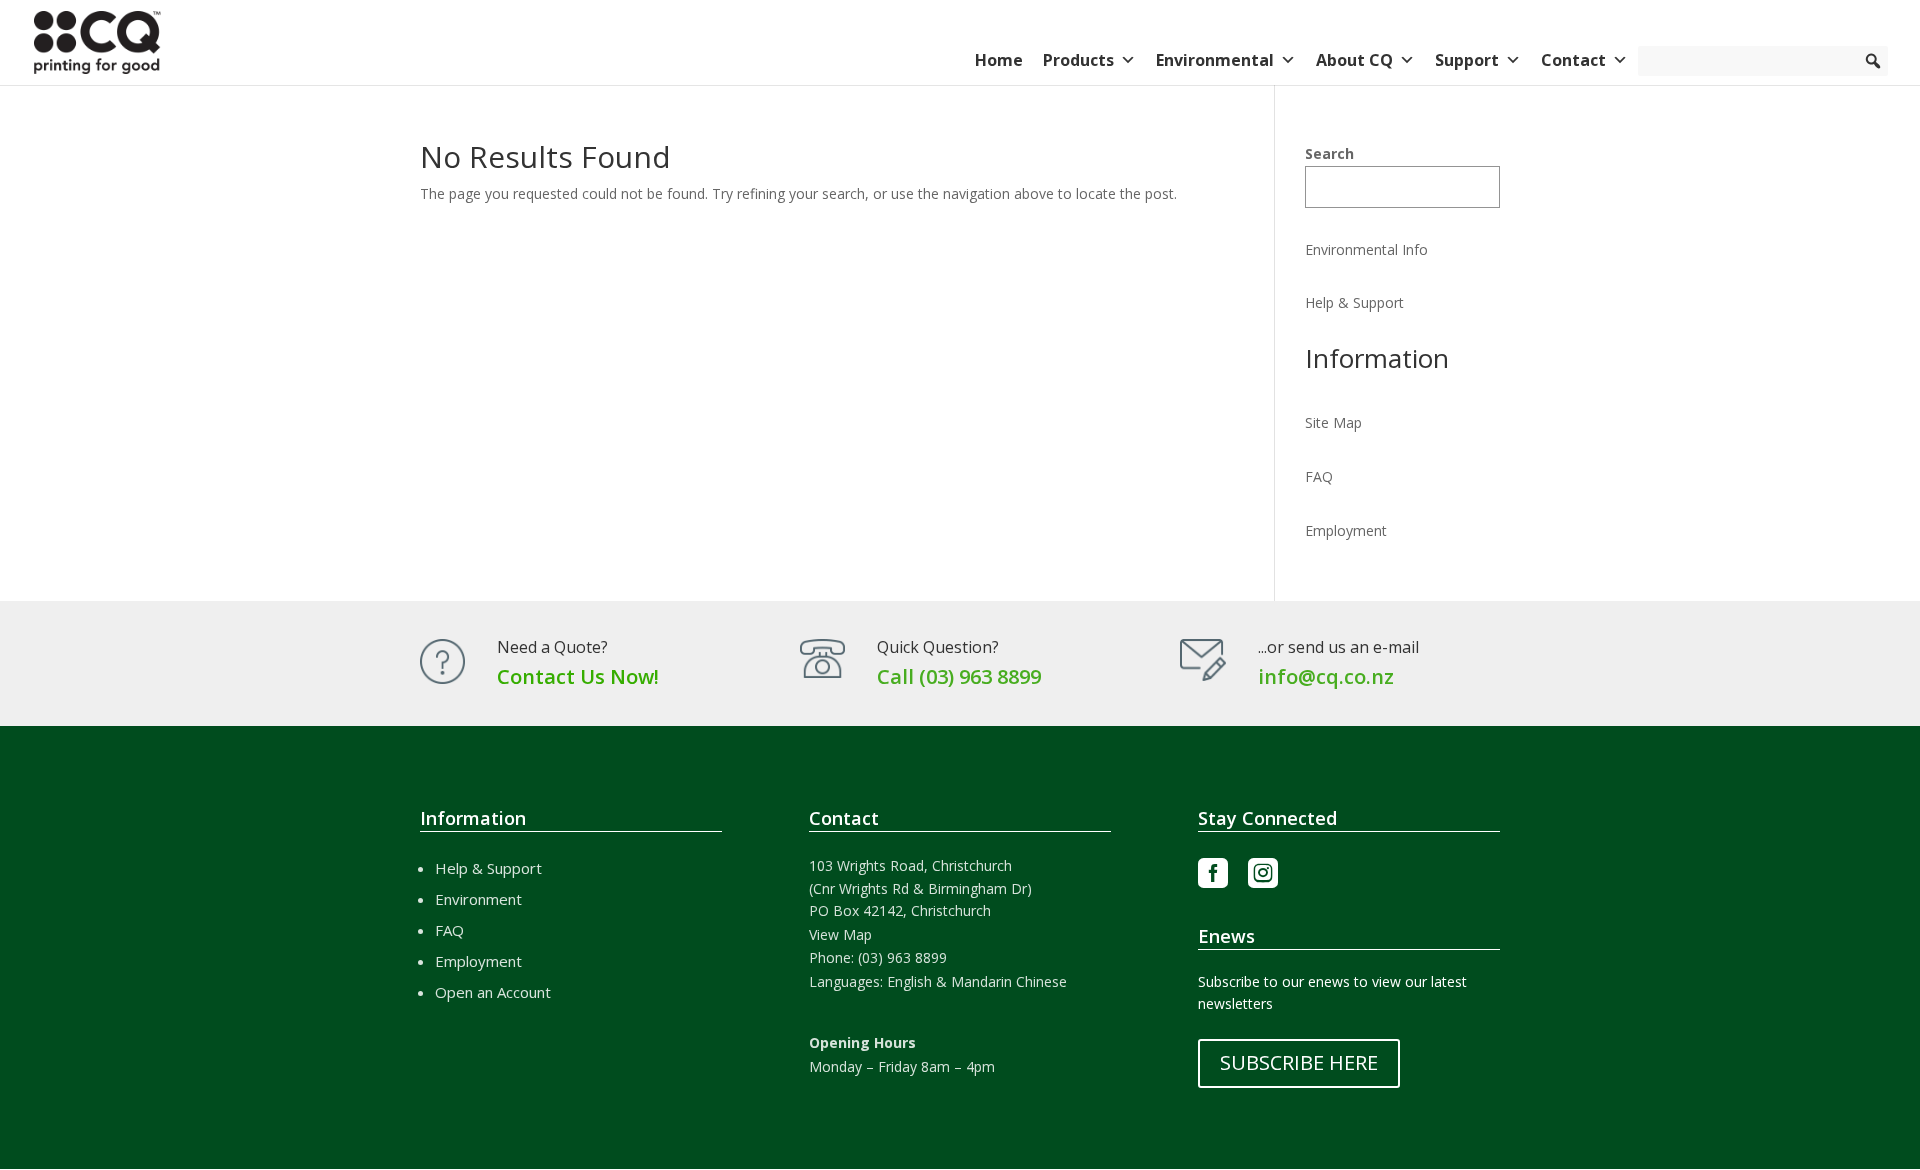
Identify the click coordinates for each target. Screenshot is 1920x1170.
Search (1329, 153)
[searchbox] (1763, 61)
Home (999, 60)
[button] (1873, 61)
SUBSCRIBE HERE (1299, 1062)
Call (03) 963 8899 (959, 676)
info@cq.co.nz (1326, 676)
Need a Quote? (552, 647)
